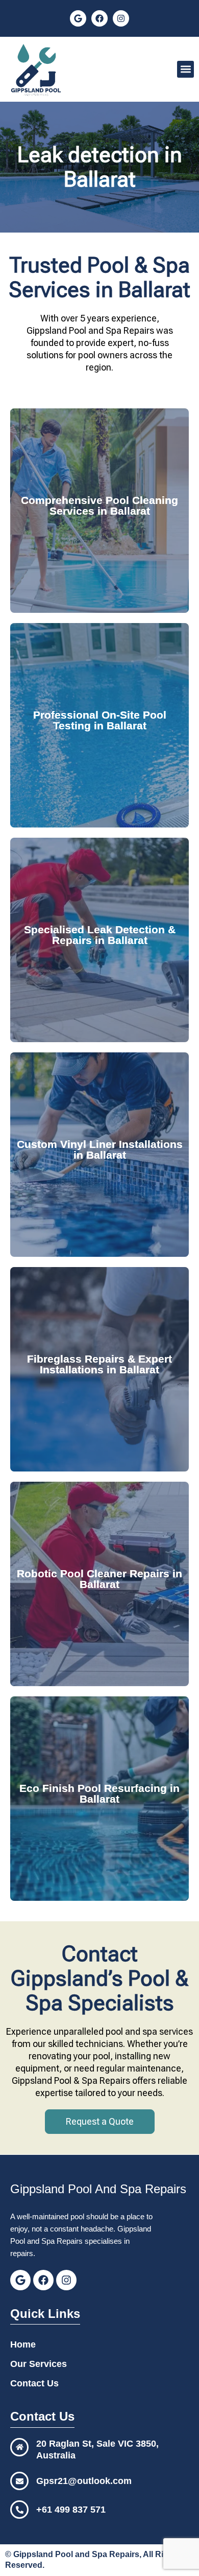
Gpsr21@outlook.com (84, 2481)
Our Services (39, 2364)
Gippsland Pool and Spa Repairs (76, 2554)
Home (23, 2344)
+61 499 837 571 (71, 2510)
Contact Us (34, 2383)
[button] (185, 69)
